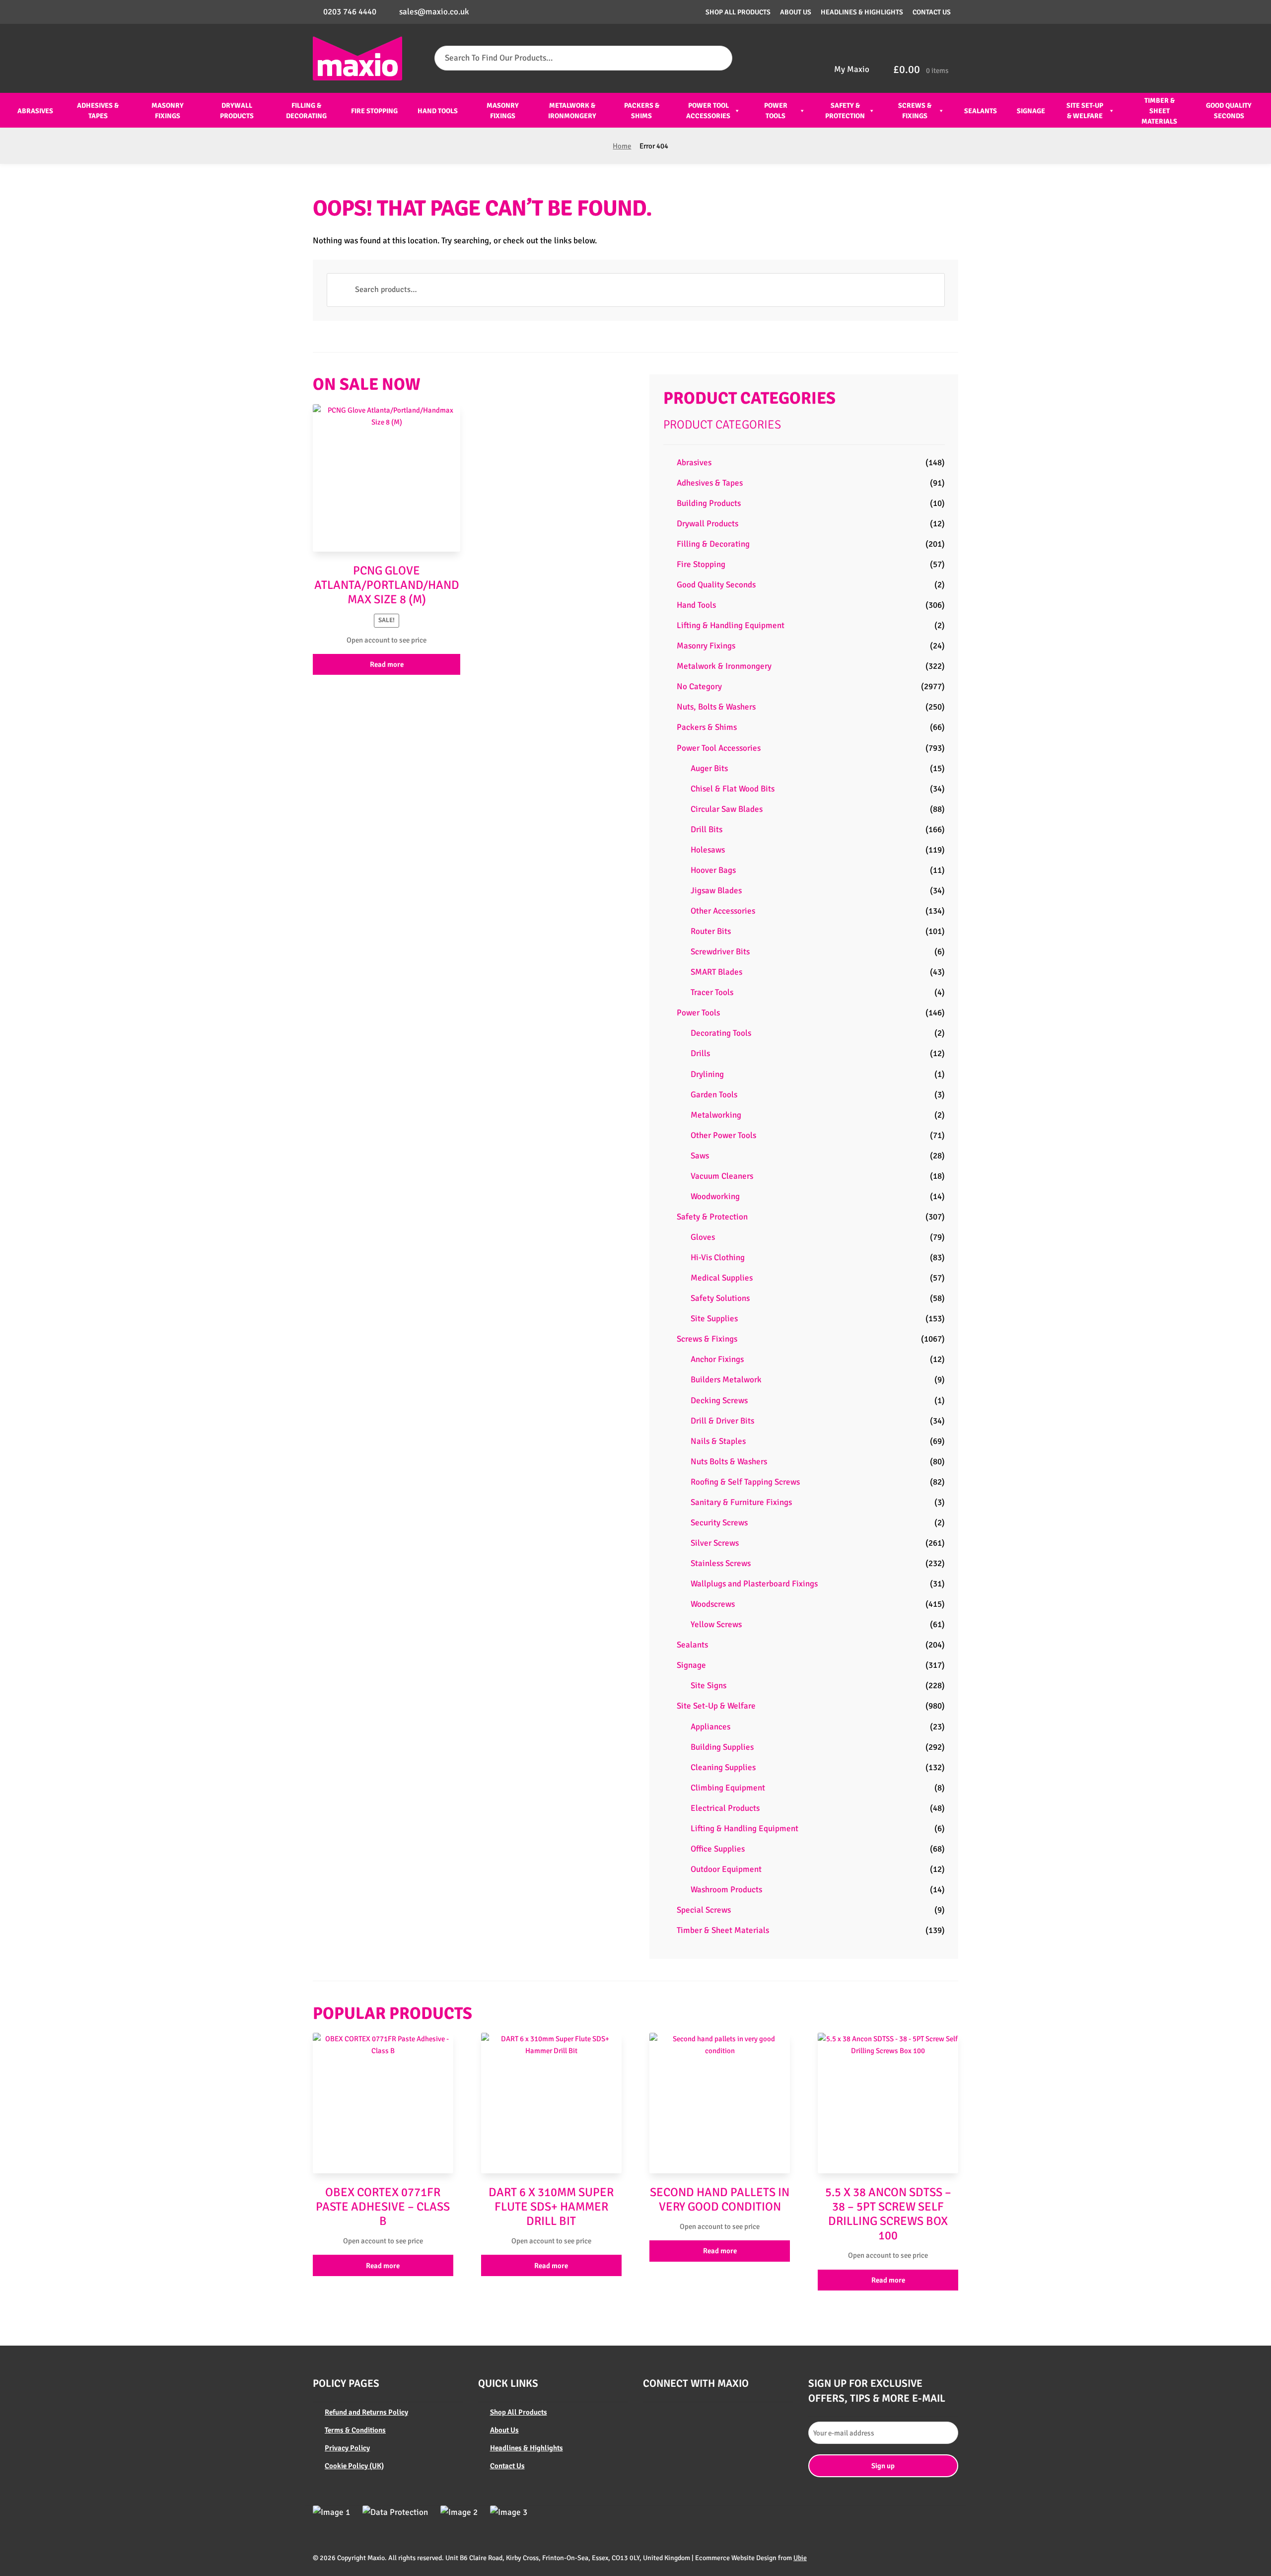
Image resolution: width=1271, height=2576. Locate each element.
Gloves (703, 1237)
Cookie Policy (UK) (354, 2466)
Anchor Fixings (717, 1359)
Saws (700, 1156)
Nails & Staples (718, 1441)
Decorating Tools (721, 1033)
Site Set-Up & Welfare (1085, 111)
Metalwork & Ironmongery (572, 111)
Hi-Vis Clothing (718, 1257)
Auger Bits (709, 768)
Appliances (710, 1727)
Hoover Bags (713, 870)
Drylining (707, 1074)
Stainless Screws (721, 1563)
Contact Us (932, 12)
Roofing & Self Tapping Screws (745, 1482)
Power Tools (776, 111)
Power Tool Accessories (708, 111)
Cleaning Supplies (723, 1767)
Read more (387, 664)
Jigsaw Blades (716, 891)
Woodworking (715, 1196)
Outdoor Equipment (726, 1869)
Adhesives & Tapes (98, 111)
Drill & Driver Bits (722, 1421)
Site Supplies (714, 1319)
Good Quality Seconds (1229, 111)
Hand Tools (438, 111)
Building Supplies (722, 1747)
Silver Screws (715, 1543)
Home (622, 146)
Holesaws (708, 850)
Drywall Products (237, 111)
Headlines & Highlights (862, 12)
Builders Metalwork (726, 1380)
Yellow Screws (716, 1624)
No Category (699, 686)
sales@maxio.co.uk (434, 12)
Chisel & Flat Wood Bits (733, 789)
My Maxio (852, 69)
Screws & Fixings (915, 111)
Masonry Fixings (168, 111)
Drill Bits (706, 829)
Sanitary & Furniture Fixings (741, 1502)
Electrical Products (725, 1808)
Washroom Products (726, 1890)
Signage (1031, 111)
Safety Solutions (720, 1298)
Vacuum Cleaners (722, 1176)
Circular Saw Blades (727, 809)
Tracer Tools (712, 992)
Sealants (981, 111)
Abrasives (35, 111)
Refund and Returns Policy (366, 2412)
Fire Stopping (374, 111)
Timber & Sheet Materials (1159, 111)
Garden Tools (714, 1095)
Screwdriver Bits (720, 952)
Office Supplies (718, 1849)
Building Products (709, 503)
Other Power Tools (723, 1135)
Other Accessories (723, 911)
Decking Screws (719, 1400)
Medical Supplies (722, 1278)
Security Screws (719, 1523)
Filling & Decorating (306, 111)
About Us (796, 12)
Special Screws (704, 1910)
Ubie (800, 2558)
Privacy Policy (347, 2448)
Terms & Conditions (355, 2430)
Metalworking (716, 1115)
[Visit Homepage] (357, 58)
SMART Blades (716, 972)
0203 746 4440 (350, 12)
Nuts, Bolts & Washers (716, 707)
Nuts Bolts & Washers (729, 1462)
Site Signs (708, 1685)
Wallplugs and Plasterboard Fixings (754, 1584)
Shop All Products (738, 12)
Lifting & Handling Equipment (731, 625)
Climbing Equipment (728, 1788)
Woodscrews (713, 1604)
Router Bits (711, 931)
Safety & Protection (845, 111)
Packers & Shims (642, 111)
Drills (700, 1053)
